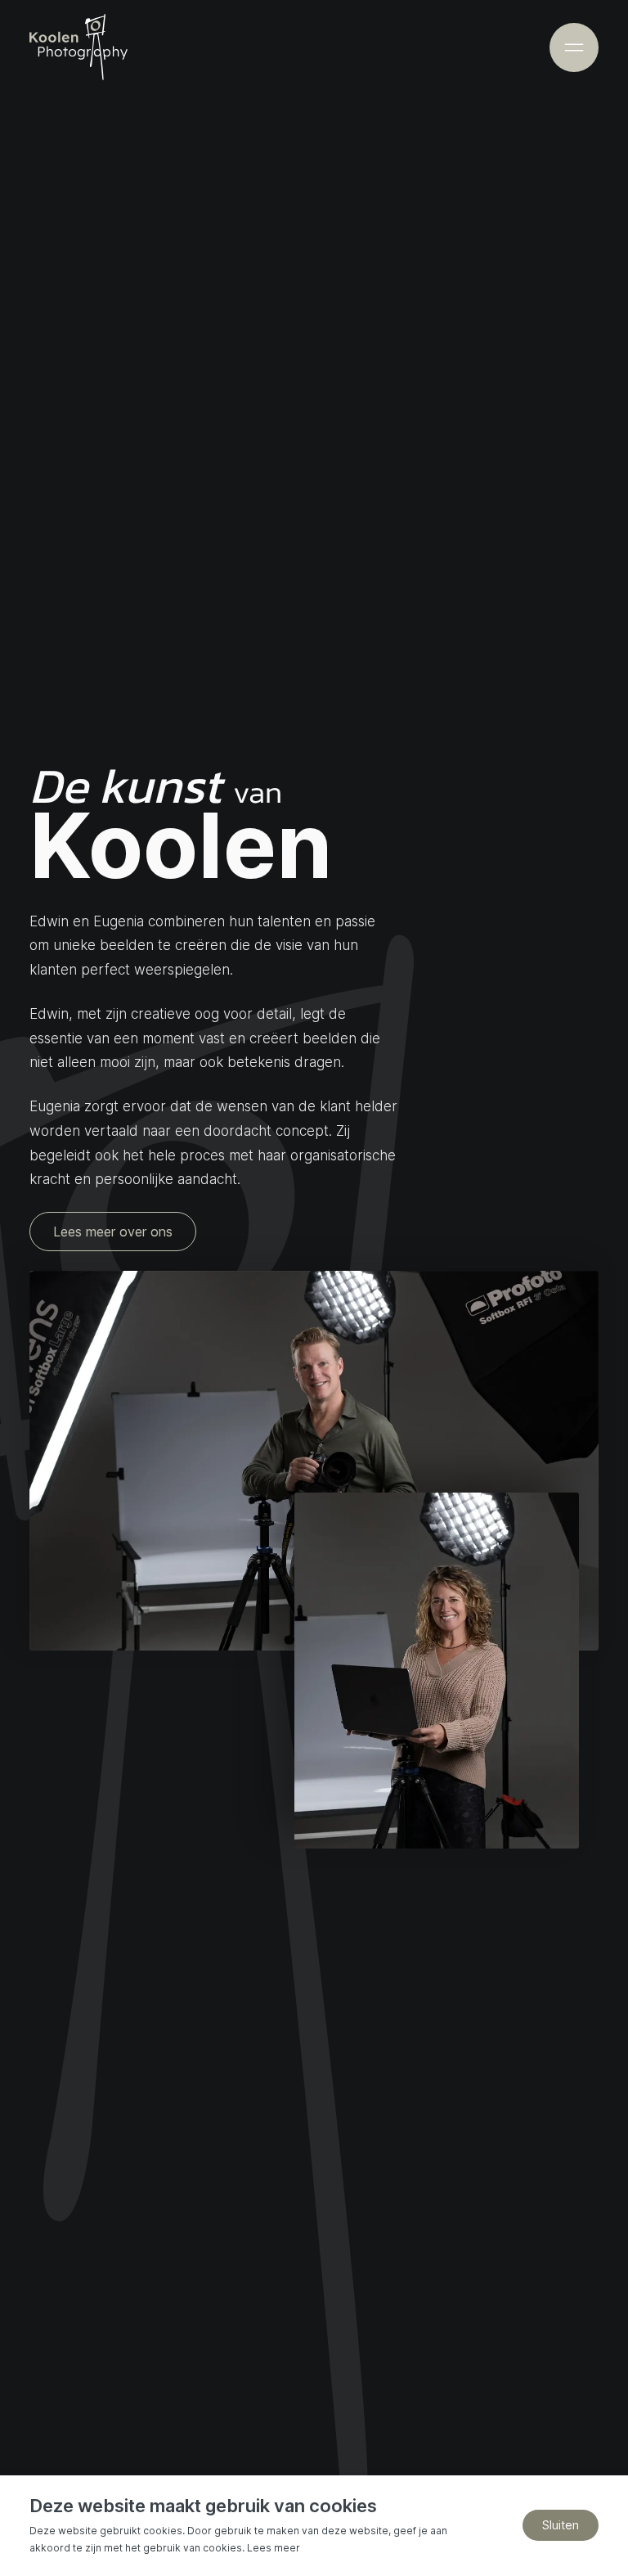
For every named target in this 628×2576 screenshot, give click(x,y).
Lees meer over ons (113, 1232)
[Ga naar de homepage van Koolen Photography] (78, 47)
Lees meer (274, 2548)
